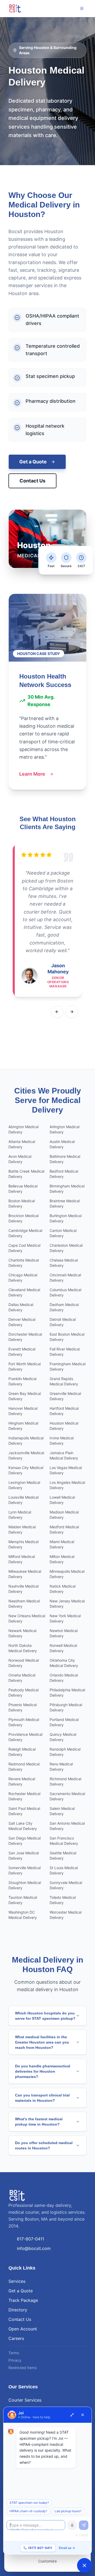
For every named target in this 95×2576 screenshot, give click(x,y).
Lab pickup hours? (68, 2511)
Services (17, 2281)
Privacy (15, 2360)
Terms (14, 2353)
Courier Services (25, 2400)
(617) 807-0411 (40, 2548)
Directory (18, 2310)
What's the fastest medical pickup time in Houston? (39, 2122)
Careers (16, 2338)
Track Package (23, 2300)
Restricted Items (23, 2368)
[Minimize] (72, 2415)
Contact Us (32, 481)
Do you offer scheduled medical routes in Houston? (44, 2145)
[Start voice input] (72, 2525)
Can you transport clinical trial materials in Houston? (42, 2098)
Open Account (23, 2329)
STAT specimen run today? (29, 2503)
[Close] (83, 2415)
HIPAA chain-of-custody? (28, 2511)
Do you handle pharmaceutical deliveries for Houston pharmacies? (43, 2071)
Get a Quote (33, 462)
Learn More (32, 774)
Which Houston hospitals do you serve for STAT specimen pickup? (45, 2016)
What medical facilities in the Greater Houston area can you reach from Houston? (42, 2042)
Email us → (67, 2548)
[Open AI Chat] (84, 2565)
